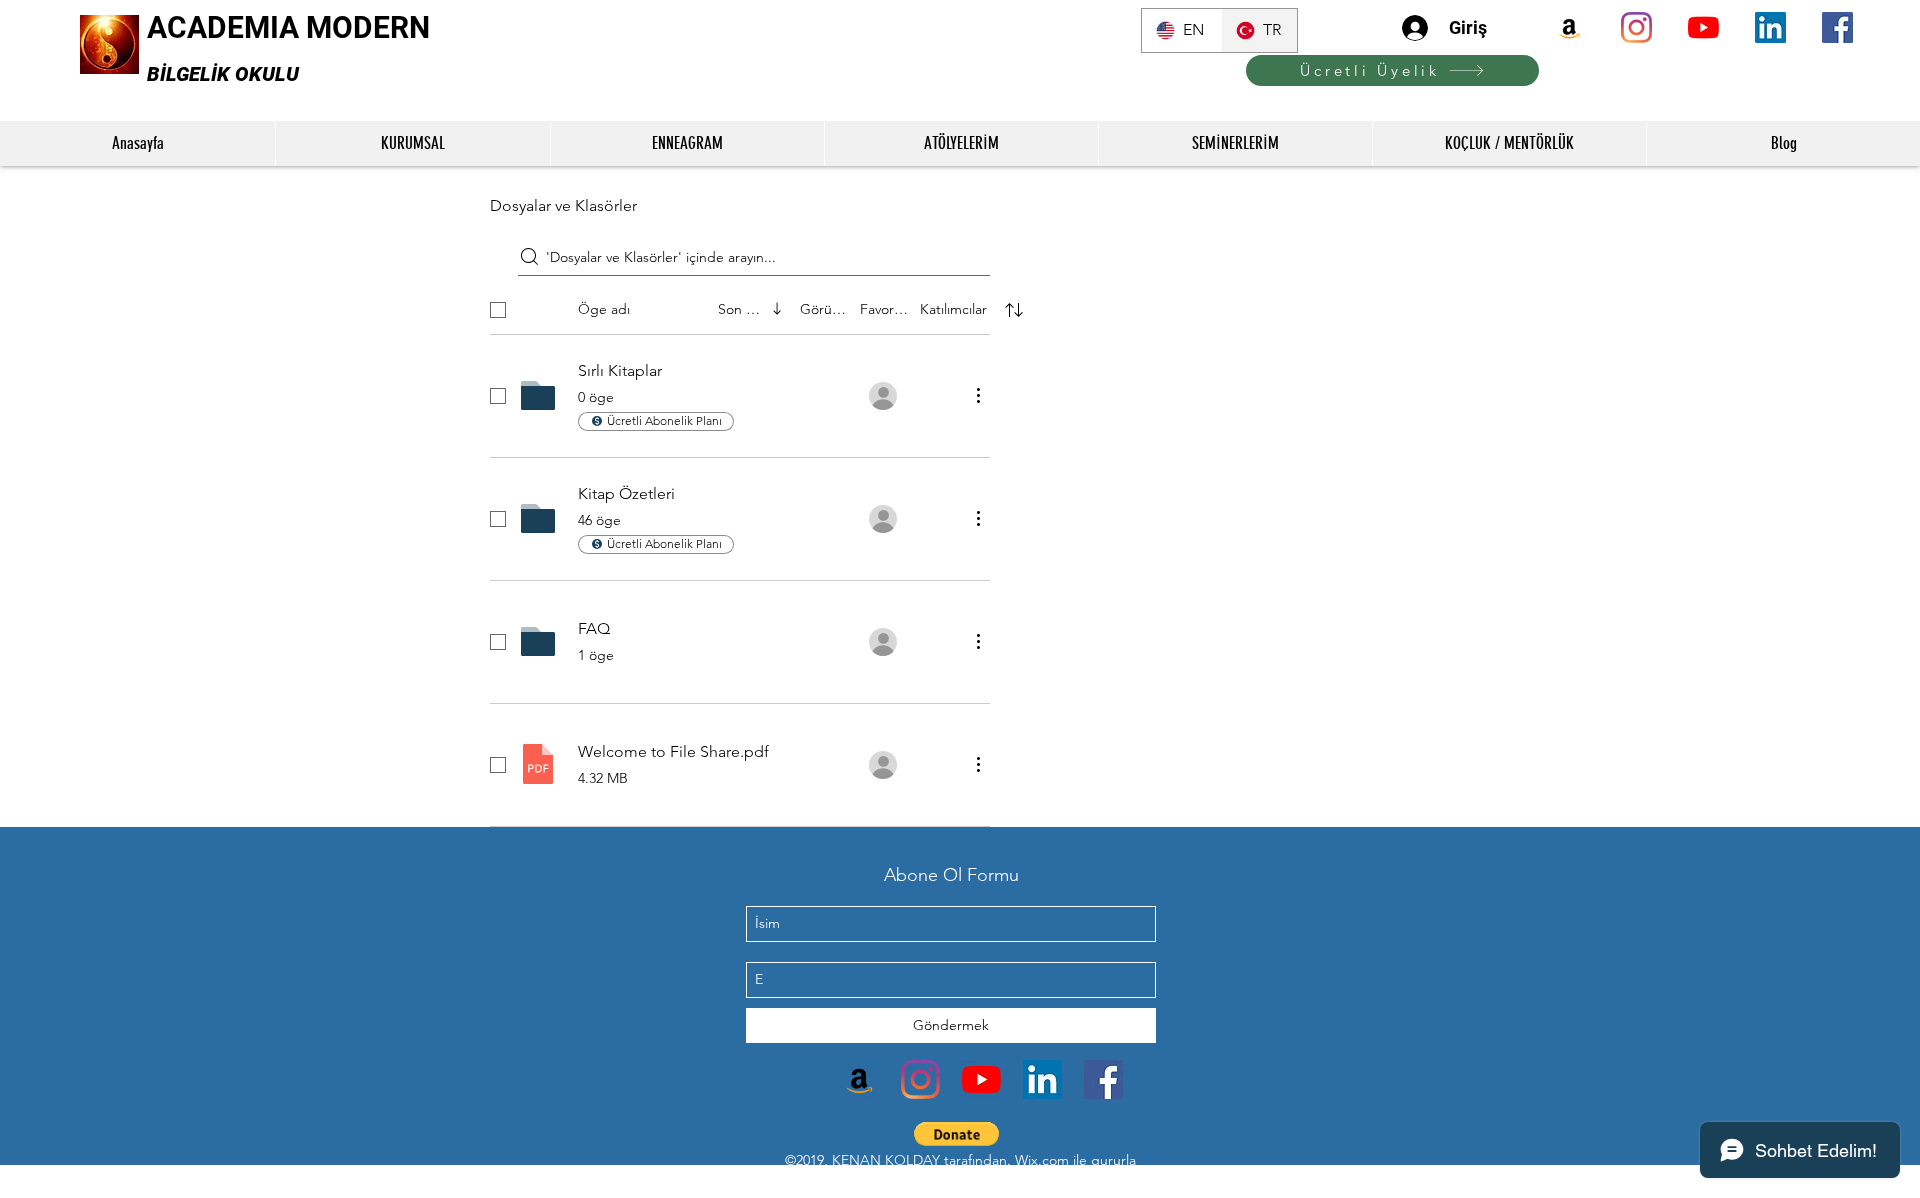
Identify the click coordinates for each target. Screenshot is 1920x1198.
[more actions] (978, 395)
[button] (956, 1134)
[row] (758, 306)
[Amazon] (1569, 27)
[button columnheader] (1014, 310)
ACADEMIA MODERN (288, 27)
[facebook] (1837, 27)
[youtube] (1703, 27)
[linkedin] (1770, 27)
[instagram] (1636, 27)
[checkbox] (498, 310)
